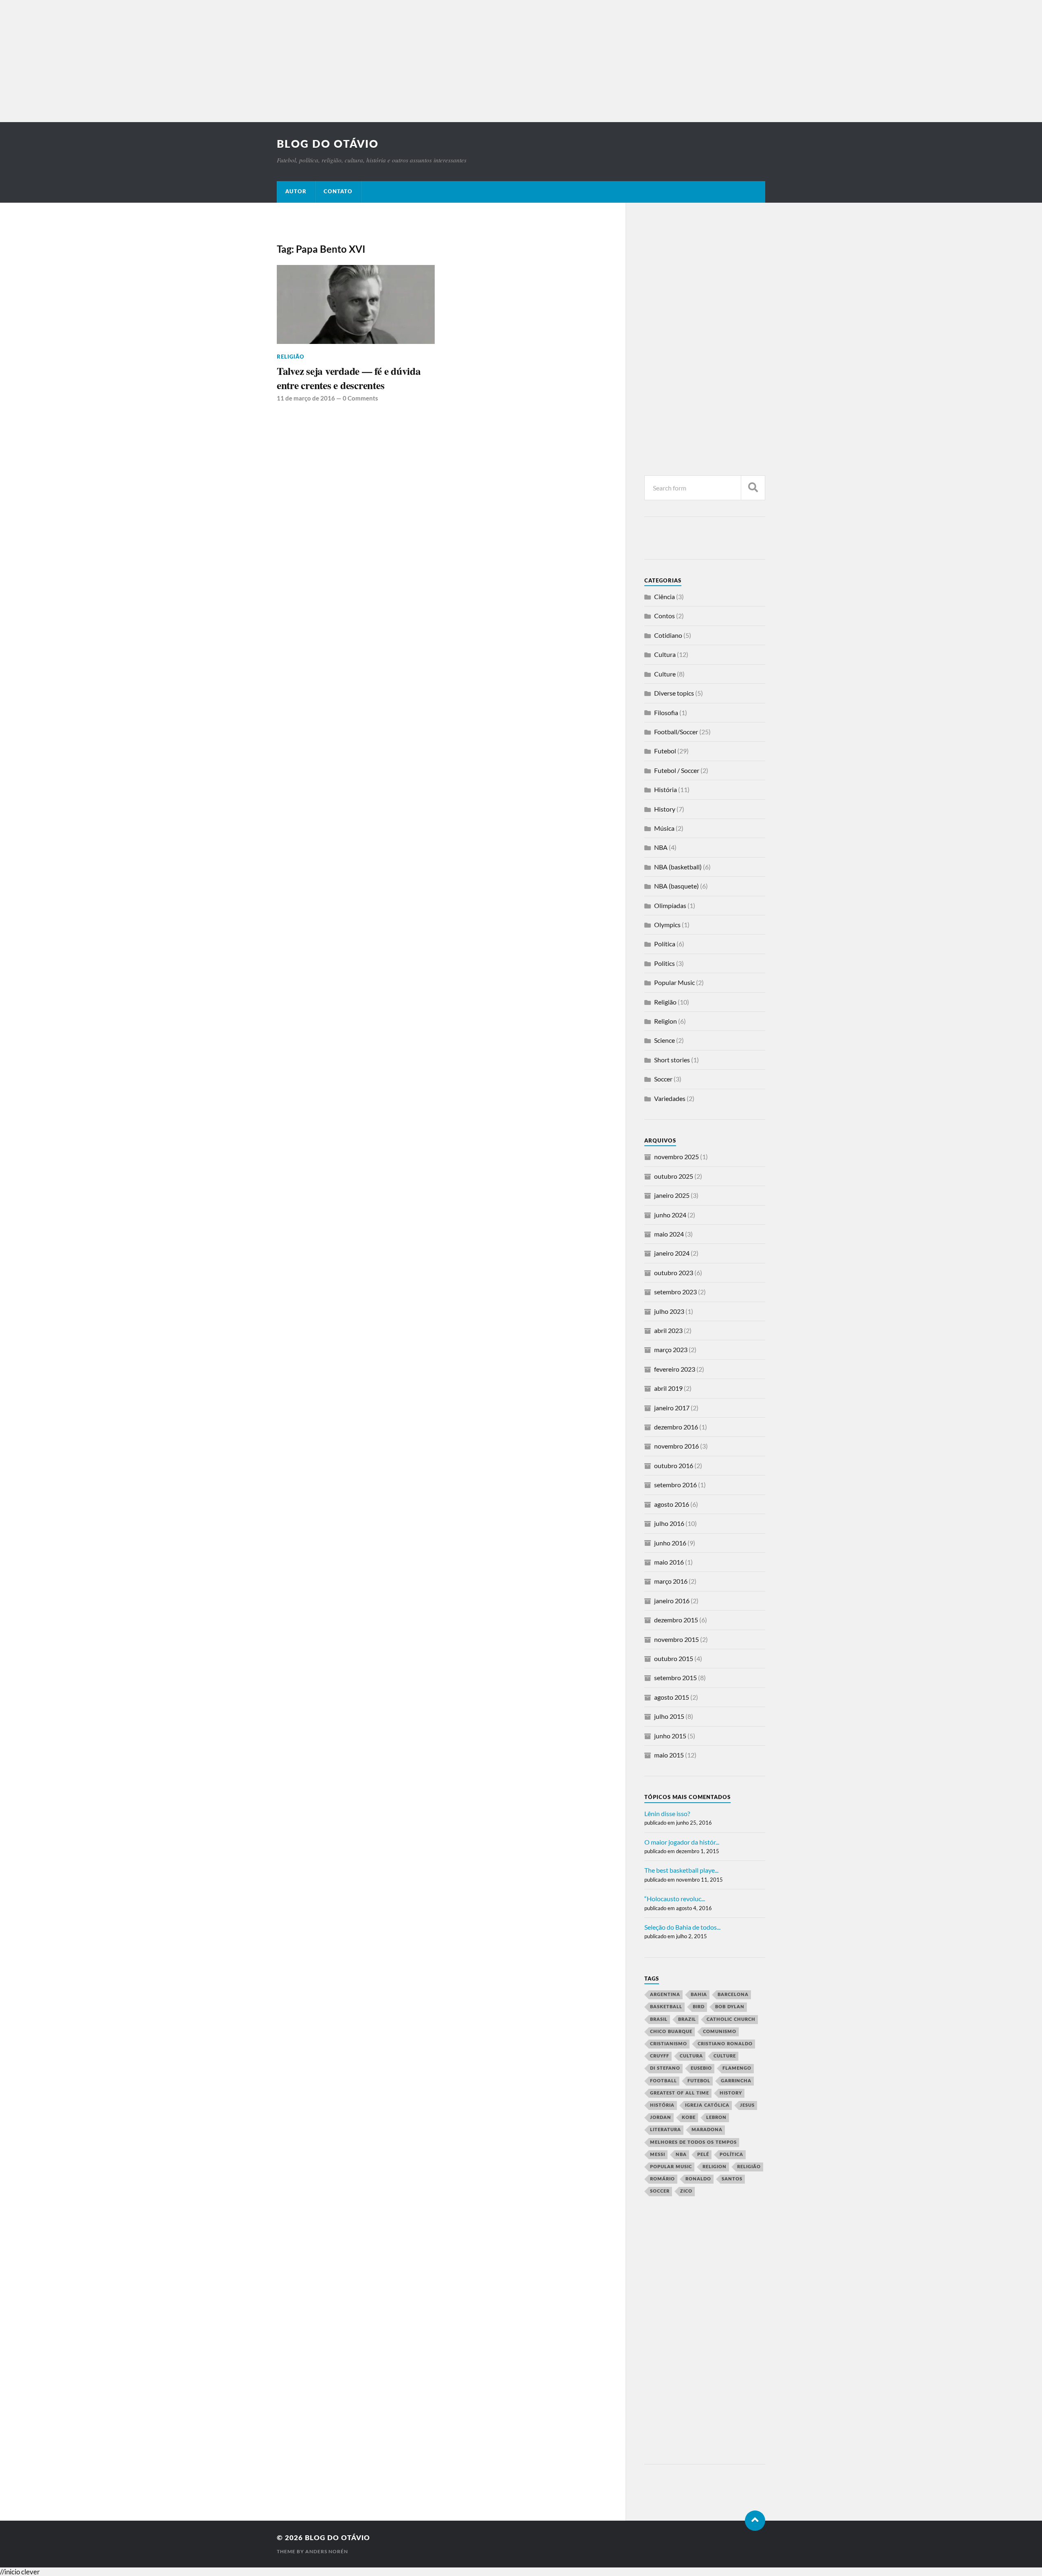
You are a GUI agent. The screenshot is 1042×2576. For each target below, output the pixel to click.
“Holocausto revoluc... (675, 1899)
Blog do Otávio (328, 144)
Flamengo (737, 2068)
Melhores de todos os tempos (693, 2142)
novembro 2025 (676, 1157)
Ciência (664, 596)
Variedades (670, 1098)
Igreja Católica (707, 2105)
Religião (291, 357)
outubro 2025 (674, 1176)
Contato (338, 192)
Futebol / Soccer (677, 770)
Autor (296, 192)
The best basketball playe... (681, 1870)
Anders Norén (327, 2551)
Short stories (672, 1060)
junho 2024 (670, 1215)
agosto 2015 (672, 1697)
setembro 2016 (675, 1485)
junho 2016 (670, 1543)
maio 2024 (669, 1234)
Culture (665, 674)
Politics (664, 963)
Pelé (703, 2155)
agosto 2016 (672, 1504)
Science (664, 1040)
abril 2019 (668, 1388)
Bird (699, 2007)
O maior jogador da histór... (682, 1842)
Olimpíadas (670, 905)
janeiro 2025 (672, 1195)
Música (664, 828)
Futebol (665, 751)
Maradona (707, 2130)
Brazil (687, 2019)
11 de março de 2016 (306, 398)
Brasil (659, 2019)
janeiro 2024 (672, 1253)
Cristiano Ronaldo (725, 2044)
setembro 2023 (675, 1292)
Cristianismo (669, 2044)
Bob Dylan (730, 2007)
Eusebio (701, 2068)
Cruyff (660, 2056)
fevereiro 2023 (675, 1369)
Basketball (666, 2007)
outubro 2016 (674, 1465)
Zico (686, 2191)
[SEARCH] (753, 488)
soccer (660, 2191)
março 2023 (671, 1349)
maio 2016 (669, 1562)
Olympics (667, 925)
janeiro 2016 (672, 1601)
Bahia (699, 1995)
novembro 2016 (676, 1446)
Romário (662, 2179)
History (665, 809)
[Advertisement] (521, 61)
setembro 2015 (675, 1678)
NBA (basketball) (678, 867)
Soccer (663, 1079)
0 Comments (360, 398)
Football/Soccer (676, 732)
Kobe (689, 2117)
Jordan (661, 2117)
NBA (661, 847)
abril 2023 (668, 1330)
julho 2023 (669, 1311)
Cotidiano (668, 635)
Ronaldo (698, 2179)
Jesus (747, 2105)
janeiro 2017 (672, 1408)
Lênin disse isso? (667, 1813)
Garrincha (736, 2081)
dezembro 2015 (676, 1620)
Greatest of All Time (680, 2093)
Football (663, 2081)
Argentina (665, 1995)
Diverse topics (674, 693)
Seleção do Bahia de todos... (682, 1927)
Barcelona (733, 1995)
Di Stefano (665, 2068)
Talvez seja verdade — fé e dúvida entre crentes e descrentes (349, 378)
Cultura (665, 654)
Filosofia (666, 712)
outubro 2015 (674, 1658)
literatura (665, 2130)
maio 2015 (669, 1755)
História (665, 789)
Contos (664, 616)
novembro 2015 (676, 1639)
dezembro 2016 (676, 1427)
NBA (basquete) (676, 886)
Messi (658, 2155)
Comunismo (720, 2032)
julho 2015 (669, 1716)
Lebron (716, 2117)
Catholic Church (731, 2019)
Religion (665, 1021)
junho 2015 (670, 1736)
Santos (732, 2179)
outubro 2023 (674, 1273)
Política (665, 944)
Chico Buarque (671, 2032)
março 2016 (671, 1581)
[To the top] (755, 2521)
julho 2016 (669, 1523)
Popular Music (674, 982)
